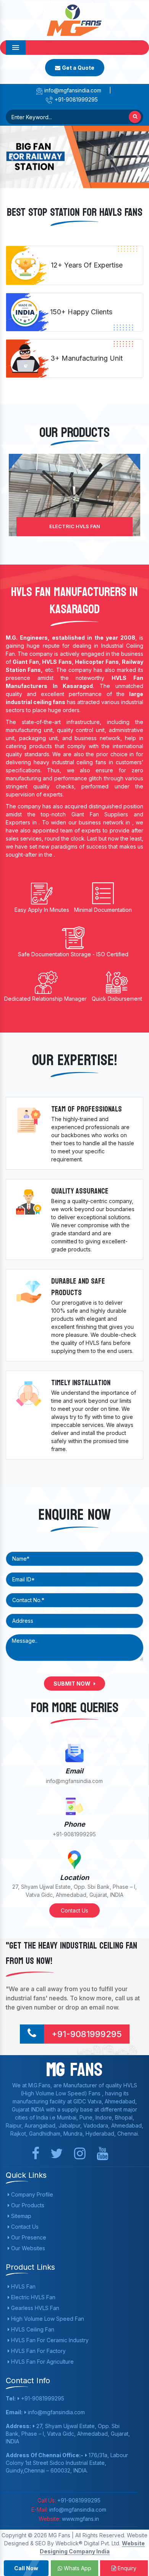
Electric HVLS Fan (75, 526)
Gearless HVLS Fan (34, 2308)
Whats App (77, 2568)
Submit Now (73, 1684)
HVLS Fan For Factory (38, 2351)
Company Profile (31, 2194)
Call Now (26, 2568)
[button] (11, 157)
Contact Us (74, 1910)
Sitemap (20, 2216)
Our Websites (27, 2248)
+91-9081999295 (75, 99)
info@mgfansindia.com (72, 90)
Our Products (27, 2205)
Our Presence (28, 2237)
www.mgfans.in (80, 2519)
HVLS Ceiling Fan (32, 2329)
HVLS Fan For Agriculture (42, 2362)
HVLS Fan (23, 2286)
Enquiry (126, 2568)
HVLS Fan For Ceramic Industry (49, 2340)
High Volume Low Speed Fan (47, 2319)
